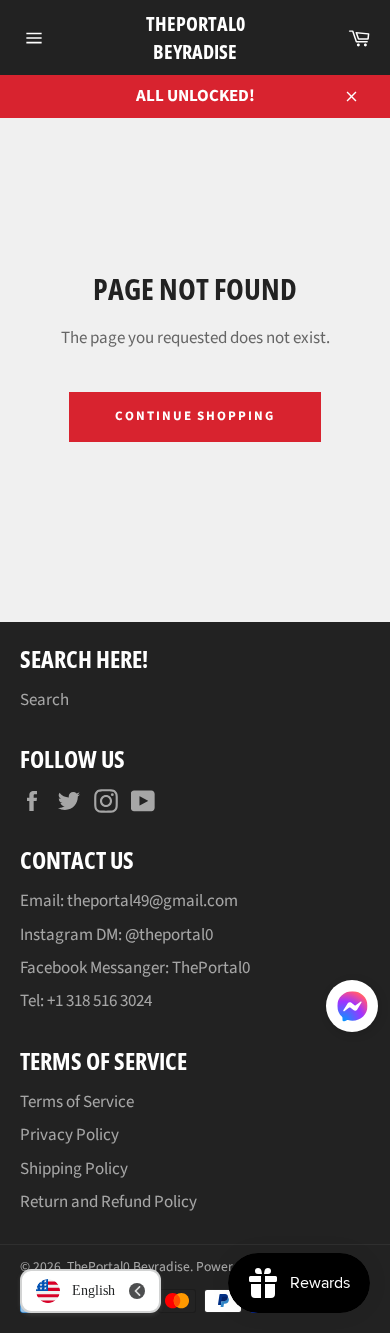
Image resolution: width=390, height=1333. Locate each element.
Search (44, 700)
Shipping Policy (74, 1169)
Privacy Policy (69, 1135)
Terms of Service (77, 1102)
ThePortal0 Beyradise (195, 37)
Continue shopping (195, 416)
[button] (352, 1010)
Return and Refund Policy (108, 1202)
